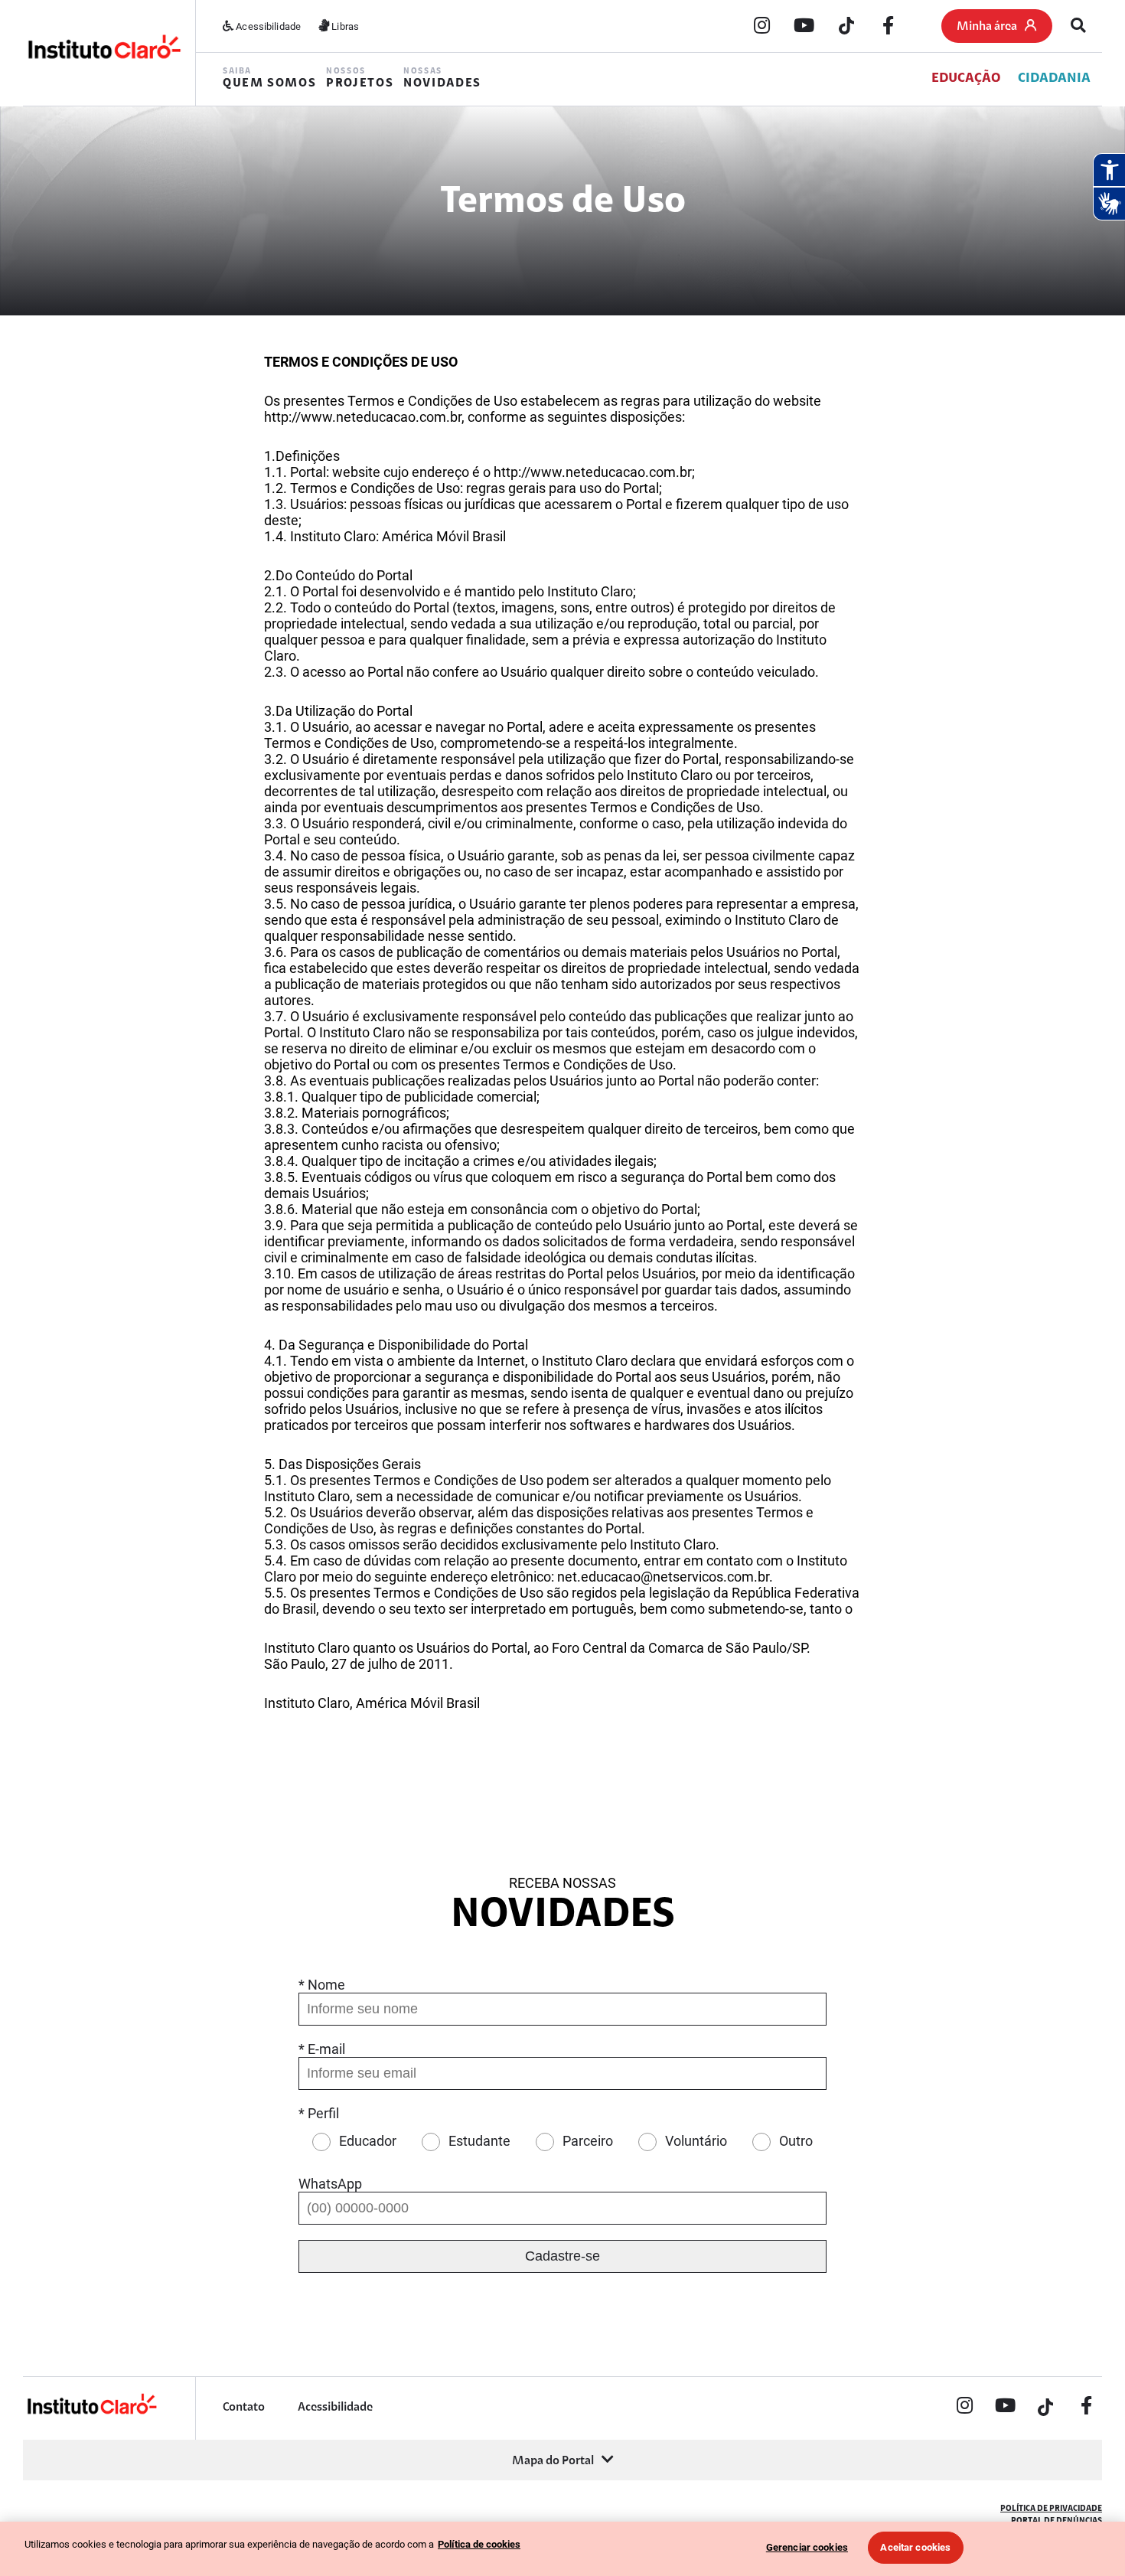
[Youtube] (804, 27)
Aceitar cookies (915, 2547)
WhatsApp (330, 2184)
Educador (368, 2141)
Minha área (987, 27)
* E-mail (322, 2049)
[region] (562, 2549)
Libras (344, 26)
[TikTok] (846, 27)
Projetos (360, 78)
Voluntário (696, 2141)
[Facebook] (889, 27)
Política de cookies (479, 2544)
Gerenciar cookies (807, 2547)
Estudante (479, 2141)
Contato (244, 2408)
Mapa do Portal (553, 2461)
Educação (966, 79)
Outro (796, 2141)
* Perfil (319, 2113)
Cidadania (1054, 79)
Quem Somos (269, 78)
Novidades (442, 78)
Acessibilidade (267, 26)
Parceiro (588, 2141)
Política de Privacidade (1051, 2509)
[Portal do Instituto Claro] (103, 52)
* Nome (322, 1985)
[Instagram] (762, 27)
